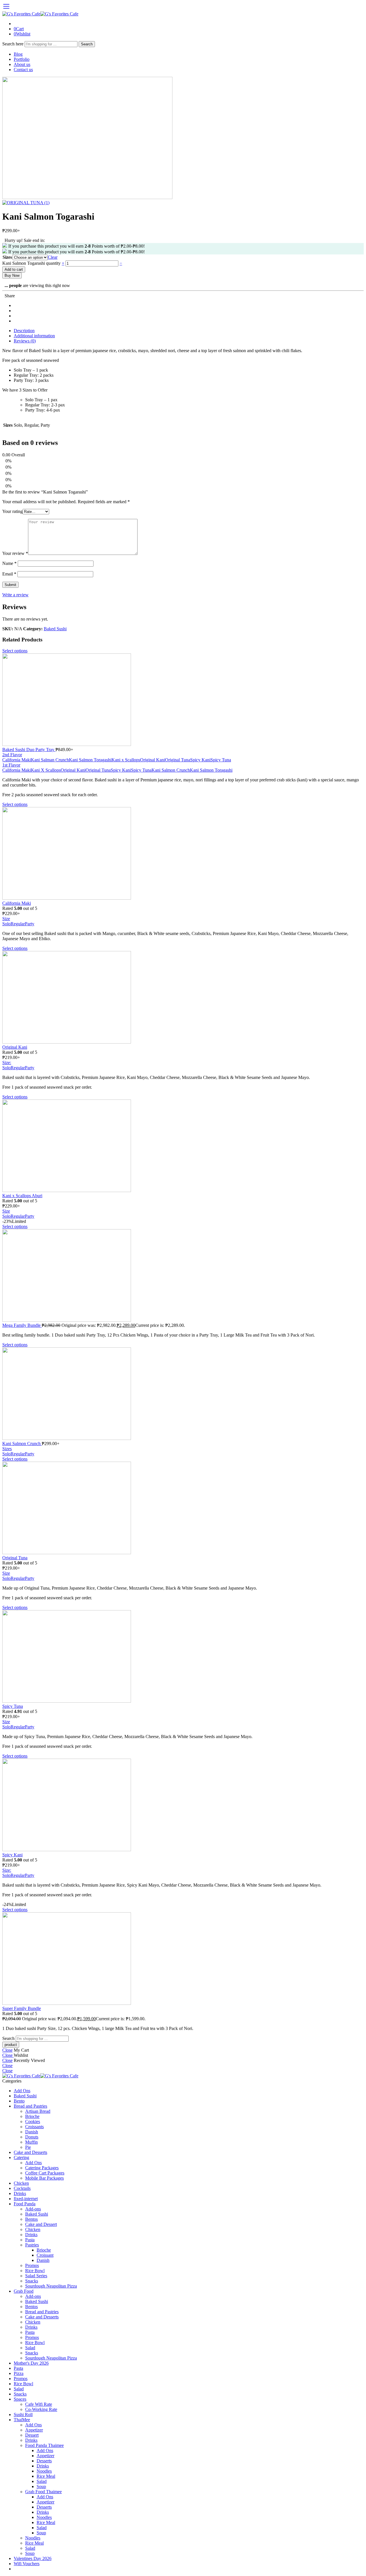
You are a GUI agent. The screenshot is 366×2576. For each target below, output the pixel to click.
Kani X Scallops (46, 770)
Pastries (32, 2245)
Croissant (45, 2255)
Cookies (33, 2121)
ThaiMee (22, 2420)
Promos (32, 2265)
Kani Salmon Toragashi (90, 760)
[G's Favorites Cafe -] (40, 14)
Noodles (44, 2471)
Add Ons (22, 2091)
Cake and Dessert (41, 2224)
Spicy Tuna (221, 760)
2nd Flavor (12, 755)
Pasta (30, 2240)
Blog (18, 54)
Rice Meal (46, 2476)
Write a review (15, 595)
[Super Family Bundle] (183, 1959)
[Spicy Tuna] (183, 1657)
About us (22, 64)
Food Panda (25, 2204)
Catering (21, 2157)
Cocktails (22, 2188)
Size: (7, 1063)
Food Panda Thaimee (44, 2445)
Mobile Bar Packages (44, 2178)
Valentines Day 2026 (33, 2558)
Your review (15, 553)
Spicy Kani (200, 760)
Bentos (31, 2219)
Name (9, 563)
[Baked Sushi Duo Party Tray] (183, 700)
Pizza (19, 2373)
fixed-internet (26, 2199)
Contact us (23, 70)
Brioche (32, 2116)
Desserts (44, 2461)
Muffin (31, 2142)
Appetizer (34, 2430)
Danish (32, 2132)
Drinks (20, 2193)
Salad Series (36, 2276)
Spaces (20, 2399)
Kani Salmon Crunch (171, 770)
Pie (28, 2147)
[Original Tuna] (183, 1508)
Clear (53, 257)
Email (9, 574)
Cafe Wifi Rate (39, 2404)
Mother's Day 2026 (31, 2363)
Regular (18, 924)
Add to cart (14, 269)
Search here (13, 44)
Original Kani (153, 760)
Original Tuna (178, 760)
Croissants (34, 2127)
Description (24, 331)
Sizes (7, 257)
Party (30, 924)
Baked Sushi (55, 629)
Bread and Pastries (30, 2106)
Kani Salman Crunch (50, 760)
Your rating (12, 511)
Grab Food (24, 2291)
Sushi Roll (23, 2415)
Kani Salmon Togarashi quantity (32, 263)
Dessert (32, 2435)
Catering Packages (42, 2168)
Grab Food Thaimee (43, 2492)
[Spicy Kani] (183, 1805)
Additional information (34, 336)
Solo (6, 924)
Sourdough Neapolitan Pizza (51, 2286)
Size (6, 919)
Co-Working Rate (41, 2409)
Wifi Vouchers (27, 2564)
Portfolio (22, 59)
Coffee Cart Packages (45, 2173)
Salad (30, 2348)
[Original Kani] (183, 998)
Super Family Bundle (22, 2008)
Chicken (21, 2183)
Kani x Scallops (126, 760)
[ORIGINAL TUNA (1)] (87, 197)
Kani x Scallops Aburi (22, 1196)
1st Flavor (11, 765)
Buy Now (12, 275)
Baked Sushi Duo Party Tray (29, 750)
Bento (19, 2101)
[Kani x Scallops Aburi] (183, 1146)
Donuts (32, 2137)
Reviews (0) (25, 341)
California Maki (17, 760)
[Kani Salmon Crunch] (183, 1394)
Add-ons (33, 2209)
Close (7, 2050)
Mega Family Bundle (22, 1325)
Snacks (32, 2281)
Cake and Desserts (30, 2152)
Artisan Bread (38, 2111)
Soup (41, 2486)
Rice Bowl (35, 2271)
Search (87, 44)
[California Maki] (183, 854)
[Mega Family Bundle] (183, 1276)
